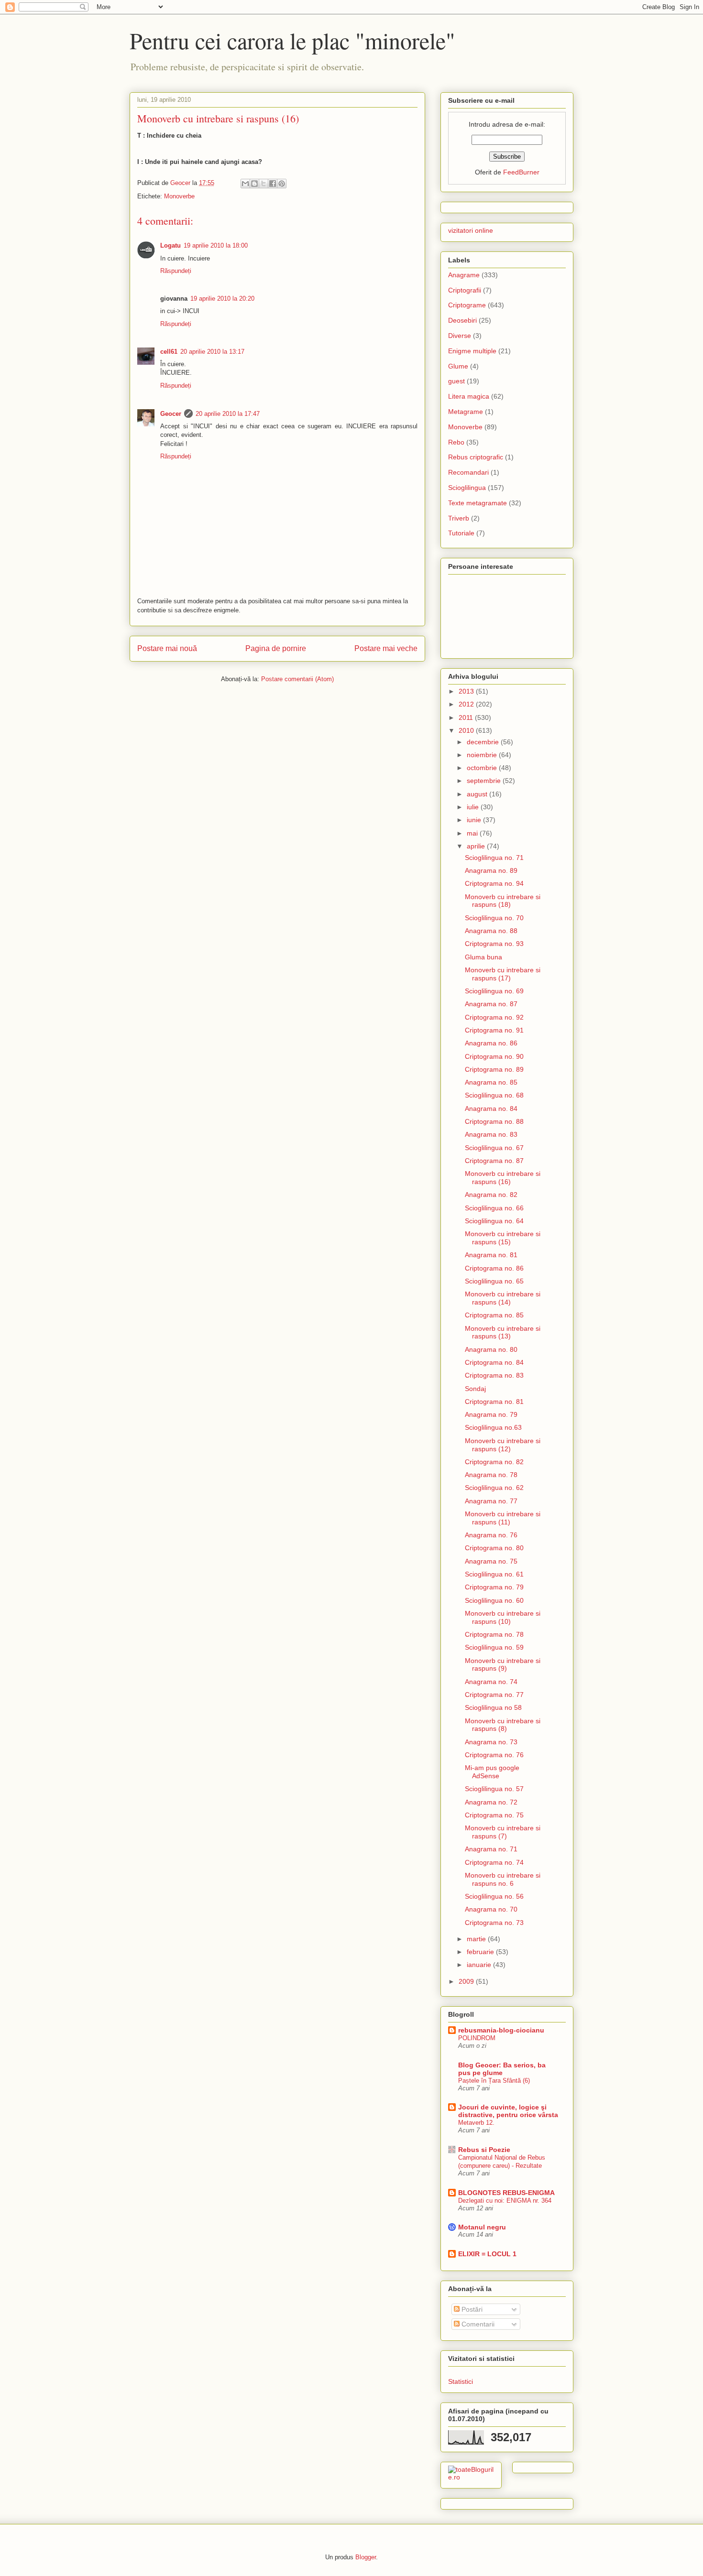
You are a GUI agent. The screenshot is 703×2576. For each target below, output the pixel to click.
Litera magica (469, 396)
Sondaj (475, 1389)
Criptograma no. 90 (494, 1056)
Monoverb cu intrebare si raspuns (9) (503, 1665)
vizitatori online (471, 230)
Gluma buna (483, 957)
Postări (471, 2309)
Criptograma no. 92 (494, 1017)
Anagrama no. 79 (491, 1414)
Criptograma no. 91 (494, 1030)
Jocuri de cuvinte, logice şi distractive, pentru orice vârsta (508, 2111)
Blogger (366, 2557)
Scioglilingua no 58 (493, 1707)
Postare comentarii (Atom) (297, 679)
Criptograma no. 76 (494, 1755)
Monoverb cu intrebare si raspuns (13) (503, 1332)
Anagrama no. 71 (491, 1849)
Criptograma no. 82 (494, 1462)
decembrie (484, 742)
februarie (481, 1952)
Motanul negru (482, 2227)
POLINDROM (477, 2038)
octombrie (483, 768)
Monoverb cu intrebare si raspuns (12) (503, 1445)
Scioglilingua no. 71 (494, 858)
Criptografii (465, 290)
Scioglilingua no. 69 (494, 991)
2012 (467, 704)
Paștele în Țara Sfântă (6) (494, 2081)
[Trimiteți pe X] (264, 184)
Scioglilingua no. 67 (494, 1148)
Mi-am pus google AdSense (492, 1772)
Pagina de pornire (276, 648)
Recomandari (468, 472)
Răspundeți (176, 271)
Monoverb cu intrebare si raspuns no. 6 (503, 1879)
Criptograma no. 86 (494, 1268)
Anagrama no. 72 (491, 1802)
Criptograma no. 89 (494, 1069)
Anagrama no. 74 (491, 1682)
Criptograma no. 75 (494, 1815)
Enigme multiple (472, 351)
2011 (467, 717)
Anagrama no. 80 (491, 1349)
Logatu (170, 245)
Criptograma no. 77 (494, 1695)
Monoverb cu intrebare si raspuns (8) (503, 1725)
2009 (467, 1981)
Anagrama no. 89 (491, 870)
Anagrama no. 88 (491, 931)
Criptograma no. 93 (494, 944)
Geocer (171, 414)
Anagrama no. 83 (491, 1134)
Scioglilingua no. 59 (494, 1647)
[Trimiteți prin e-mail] (245, 184)
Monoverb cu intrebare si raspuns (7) (503, 1832)
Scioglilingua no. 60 (494, 1600)
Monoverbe (179, 196)
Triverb (459, 518)
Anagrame (464, 275)
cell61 (169, 352)
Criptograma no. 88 (494, 1121)
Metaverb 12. (476, 2123)
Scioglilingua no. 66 (494, 1208)
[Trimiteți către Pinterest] (282, 184)
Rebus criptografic (476, 457)
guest (456, 381)
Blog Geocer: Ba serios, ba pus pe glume (502, 2069)
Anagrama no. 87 (491, 1004)
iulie (474, 807)
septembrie (485, 781)
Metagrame (466, 412)
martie (477, 1939)
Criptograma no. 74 (494, 1862)
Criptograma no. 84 (494, 1362)
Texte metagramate (478, 503)
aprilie (477, 846)
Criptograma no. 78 (494, 1634)
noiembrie (483, 755)
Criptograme (467, 305)
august (478, 794)
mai (473, 833)
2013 (467, 691)
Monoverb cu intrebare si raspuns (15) (503, 1238)
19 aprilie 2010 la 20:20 (222, 299)
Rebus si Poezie (484, 2150)
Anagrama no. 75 (491, 1561)
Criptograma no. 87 (494, 1161)
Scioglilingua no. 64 (494, 1221)
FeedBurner (521, 172)
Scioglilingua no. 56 (494, 1896)
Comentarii (477, 2324)
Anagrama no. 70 (491, 1909)
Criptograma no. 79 (494, 1587)
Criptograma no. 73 (494, 1923)
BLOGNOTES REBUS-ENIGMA (506, 2193)
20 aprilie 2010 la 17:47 (228, 414)
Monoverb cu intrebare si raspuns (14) (503, 1298)
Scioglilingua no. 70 (494, 918)
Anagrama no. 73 (491, 1742)
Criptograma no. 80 (494, 1548)
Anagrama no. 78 (491, 1475)
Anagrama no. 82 (491, 1195)
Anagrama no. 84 (491, 1109)
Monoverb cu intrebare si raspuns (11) (503, 1518)
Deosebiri (462, 320)
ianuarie (480, 1965)
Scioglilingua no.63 (493, 1427)
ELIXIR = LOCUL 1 (487, 2254)
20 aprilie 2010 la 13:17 (212, 352)
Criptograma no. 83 (494, 1375)
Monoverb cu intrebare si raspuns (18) (503, 901)
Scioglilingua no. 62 (494, 1488)
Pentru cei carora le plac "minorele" (292, 40)
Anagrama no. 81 (491, 1255)
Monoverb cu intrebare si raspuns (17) (503, 974)
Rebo (456, 442)
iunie (475, 820)
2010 (467, 730)
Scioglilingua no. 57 (494, 1789)
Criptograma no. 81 (494, 1402)
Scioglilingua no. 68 (494, 1095)
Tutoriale (461, 533)
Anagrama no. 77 (491, 1501)
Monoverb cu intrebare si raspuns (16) (503, 1178)
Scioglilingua (467, 488)
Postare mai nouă (167, 648)
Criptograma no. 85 (494, 1315)
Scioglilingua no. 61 (494, 1574)
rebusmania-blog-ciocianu (501, 2030)
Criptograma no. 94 (494, 883)
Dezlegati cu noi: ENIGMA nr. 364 (505, 2201)
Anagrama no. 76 (491, 1535)
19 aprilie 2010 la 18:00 (216, 245)
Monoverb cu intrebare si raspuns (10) (503, 1617)
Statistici (461, 2381)
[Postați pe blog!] (254, 184)
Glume (458, 366)
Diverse (460, 336)
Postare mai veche (386, 648)
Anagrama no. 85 (491, 1082)
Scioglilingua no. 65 (494, 1281)
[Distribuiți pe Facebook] (273, 184)
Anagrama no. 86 (491, 1043)
